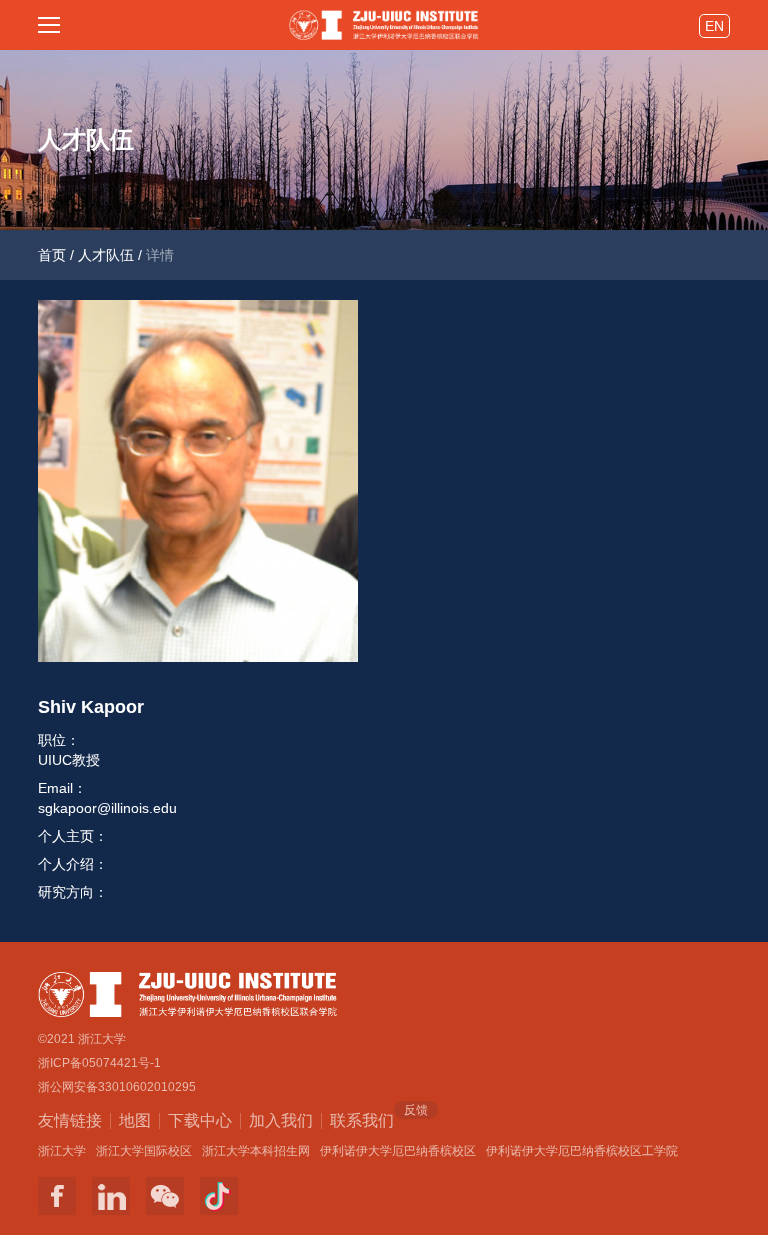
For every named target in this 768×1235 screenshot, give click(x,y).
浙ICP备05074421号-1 (99, 1063)
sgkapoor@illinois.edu (107, 808)
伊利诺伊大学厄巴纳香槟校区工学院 (582, 1151)
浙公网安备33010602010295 (117, 1087)
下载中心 (200, 1120)
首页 (52, 255)
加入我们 (281, 1120)
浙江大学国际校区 (144, 1151)
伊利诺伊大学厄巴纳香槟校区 (398, 1151)
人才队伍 (106, 255)
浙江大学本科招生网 (256, 1151)
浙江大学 (62, 1151)
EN (714, 26)
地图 (135, 1120)
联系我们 (362, 1119)
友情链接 (70, 1120)
